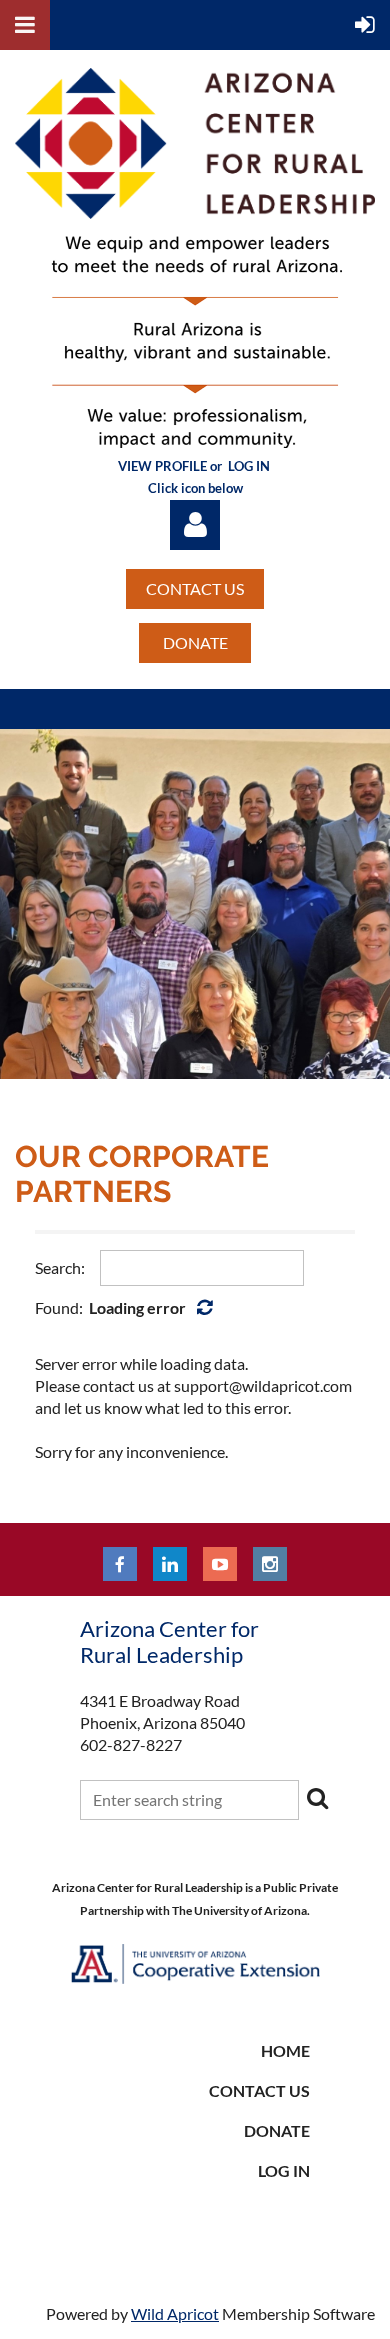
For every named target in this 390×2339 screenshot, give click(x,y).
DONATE (195, 642)
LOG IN (284, 2170)
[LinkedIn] (170, 1564)
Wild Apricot (175, 2313)
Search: (60, 1267)
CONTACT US (195, 588)
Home (285, 2050)
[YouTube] (220, 1564)
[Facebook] (120, 1564)
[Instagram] (270, 1564)
